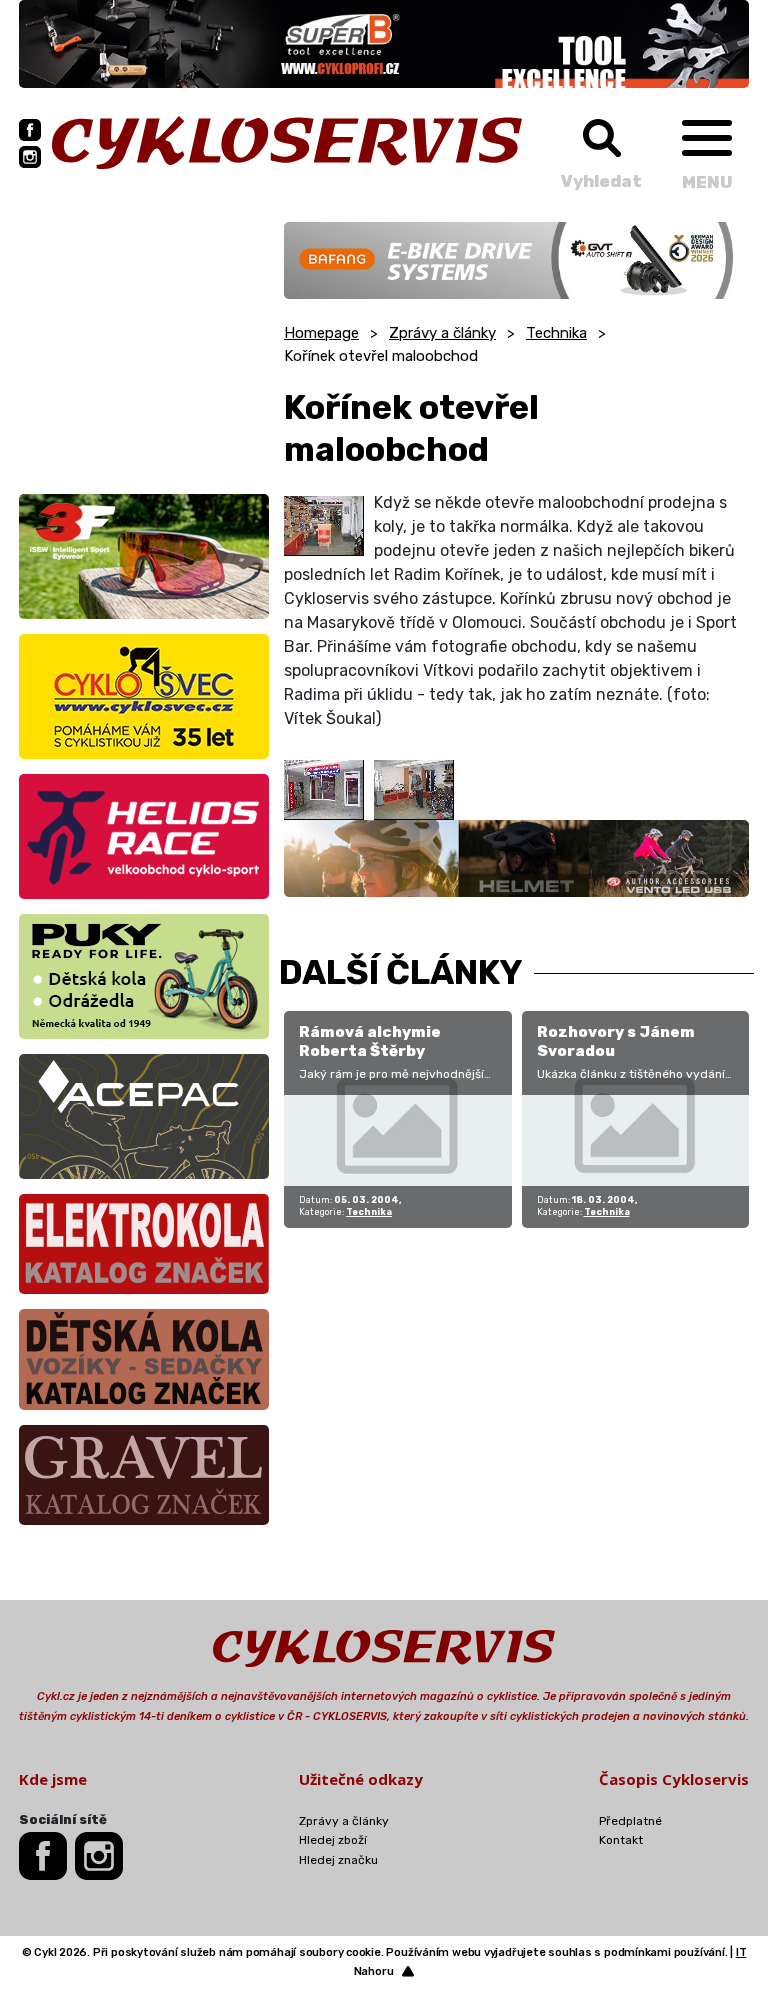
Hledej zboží (333, 1840)
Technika (556, 333)
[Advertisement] (144, 347)
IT (741, 1952)
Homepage (321, 333)
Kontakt (621, 1840)
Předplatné (630, 1821)
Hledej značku (338, 1860)
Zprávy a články (442, 333)
